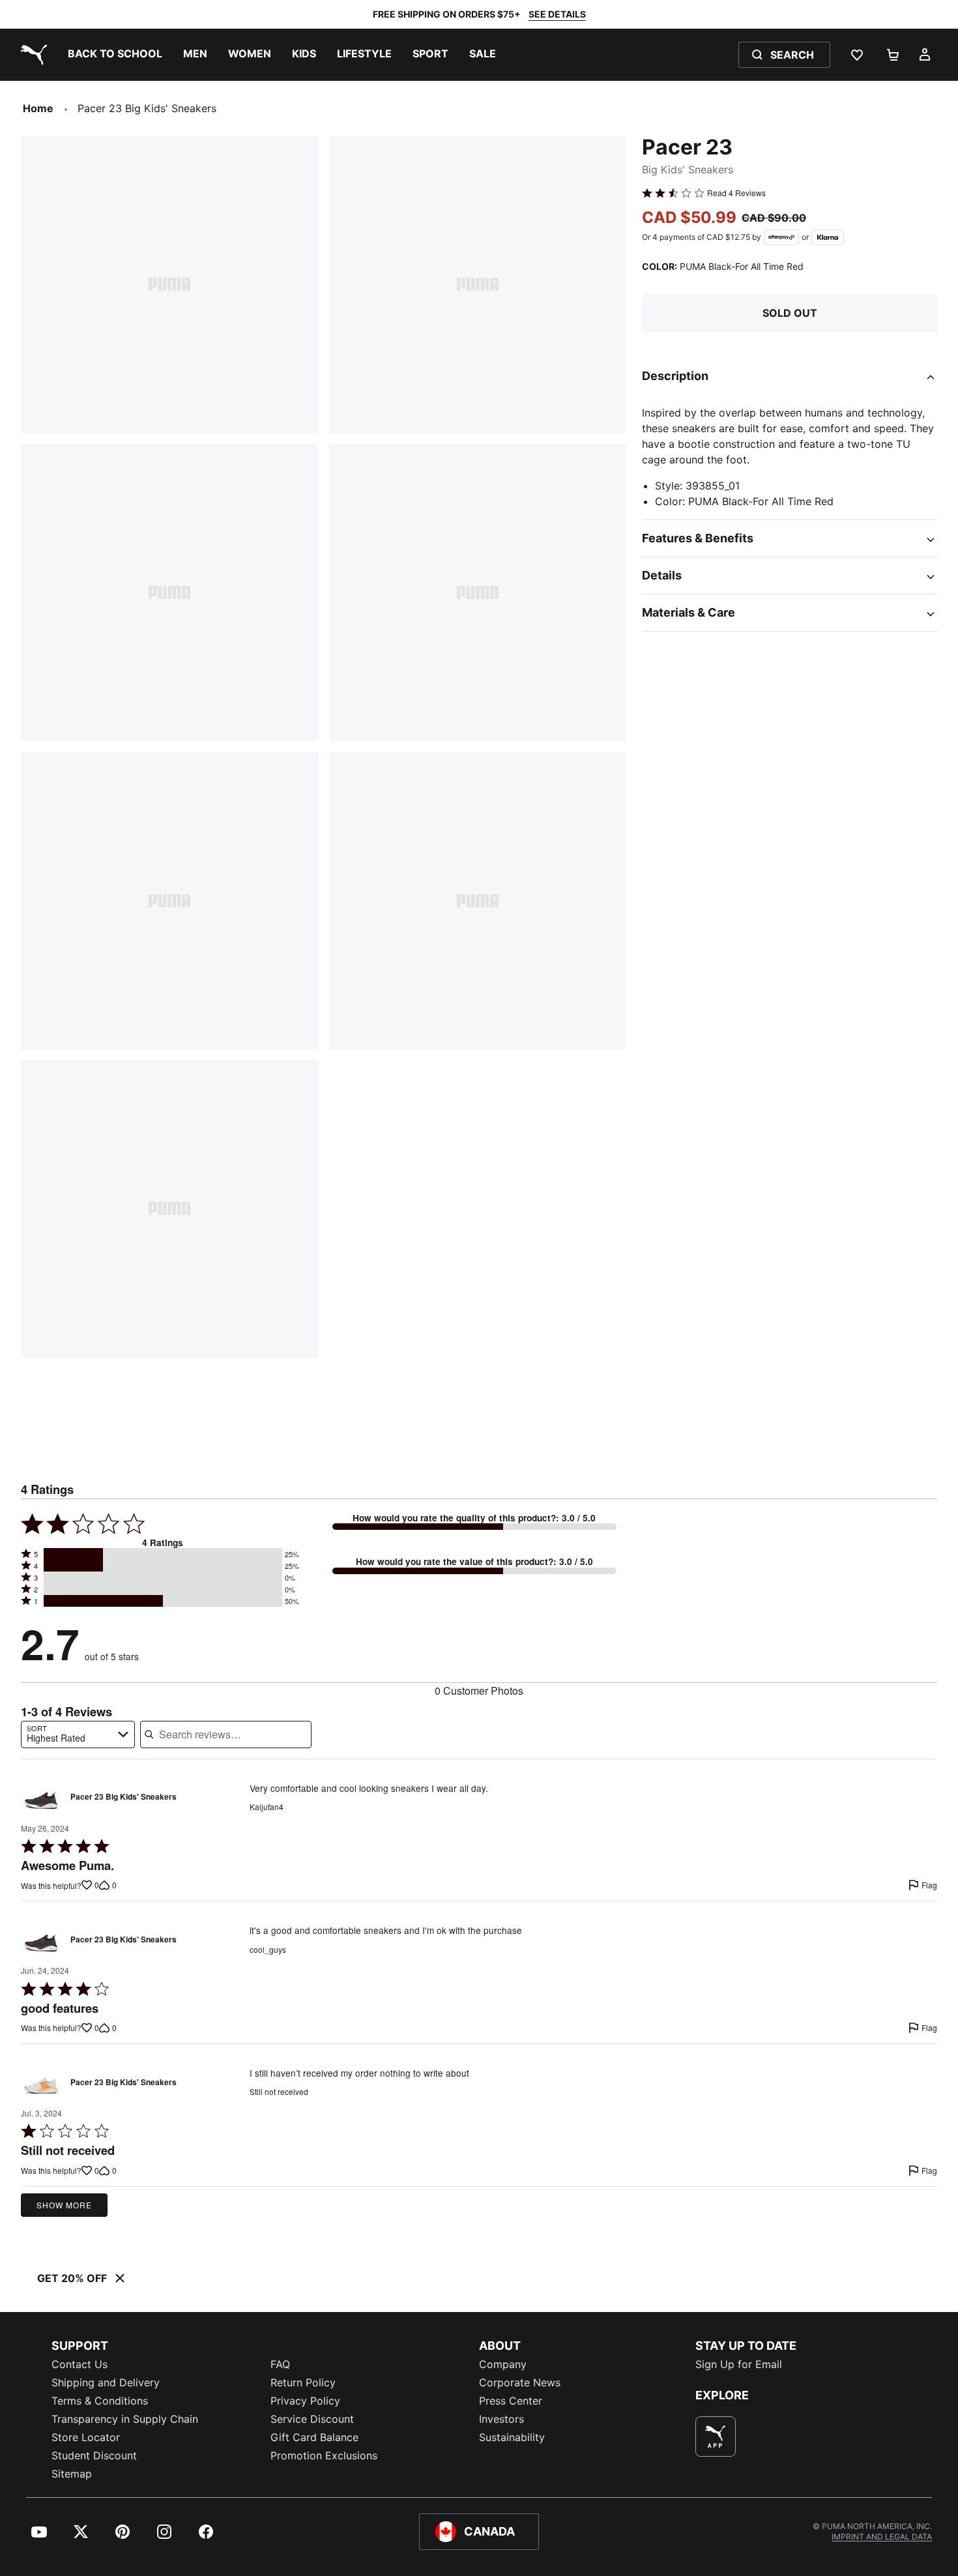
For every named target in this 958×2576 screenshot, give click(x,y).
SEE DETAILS (557, 14)
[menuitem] (115, 55)
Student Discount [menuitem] (94, 2455)
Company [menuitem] (503, 2364)
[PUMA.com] (31, 55)
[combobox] (78, 1734)
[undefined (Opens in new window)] (716, 2437)
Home (38, 108)
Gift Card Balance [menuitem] (314, 2437)
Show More (64, 2205)
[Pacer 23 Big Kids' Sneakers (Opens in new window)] (41, 1801)
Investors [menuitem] (501, 2419)
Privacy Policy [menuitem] (305, 2401)
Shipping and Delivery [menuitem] (106, 2382)
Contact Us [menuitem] (80, 2364)
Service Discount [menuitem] (312, 2419)
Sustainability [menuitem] (512, 2437)
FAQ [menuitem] (280, 2364)
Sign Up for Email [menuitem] (739, 2364)
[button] (163, 1554)
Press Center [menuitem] (511, 2401)
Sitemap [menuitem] (72, 2474)
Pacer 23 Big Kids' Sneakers (123, 1797)
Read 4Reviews (736, 193)
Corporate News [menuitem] (520, 2382)
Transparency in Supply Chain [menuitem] (125, 2419)
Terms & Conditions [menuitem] (100, 2401)
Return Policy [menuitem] (303, 2382)
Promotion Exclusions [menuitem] (324, 2455)
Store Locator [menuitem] (86, 2437)
